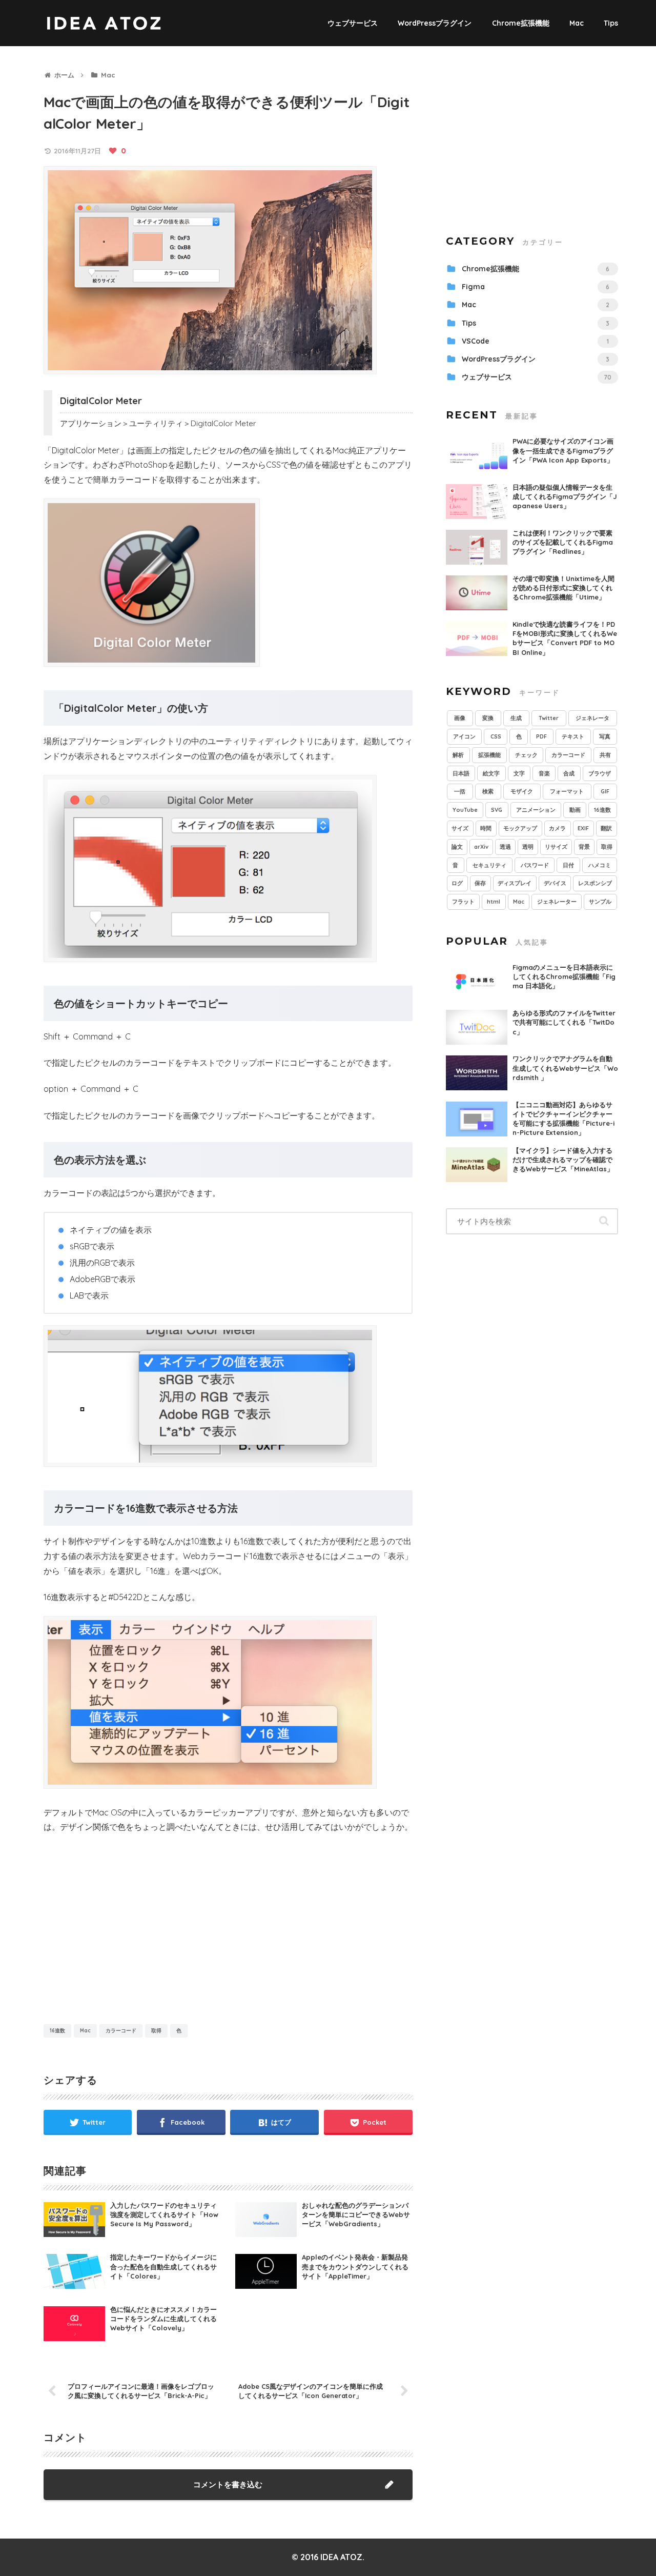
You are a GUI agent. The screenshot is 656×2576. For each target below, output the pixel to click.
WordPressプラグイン (536, 359)
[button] (604, 1221)
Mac (85, 2031)
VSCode (535, 341)
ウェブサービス (537, 377)
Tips (536, 323)
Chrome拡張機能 (536, 269)
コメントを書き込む (228, 2484)
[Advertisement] (136, 1931)
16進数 (57, 2031)
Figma (536, 287)
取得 (156, 2031)
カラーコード (121, 2031)
